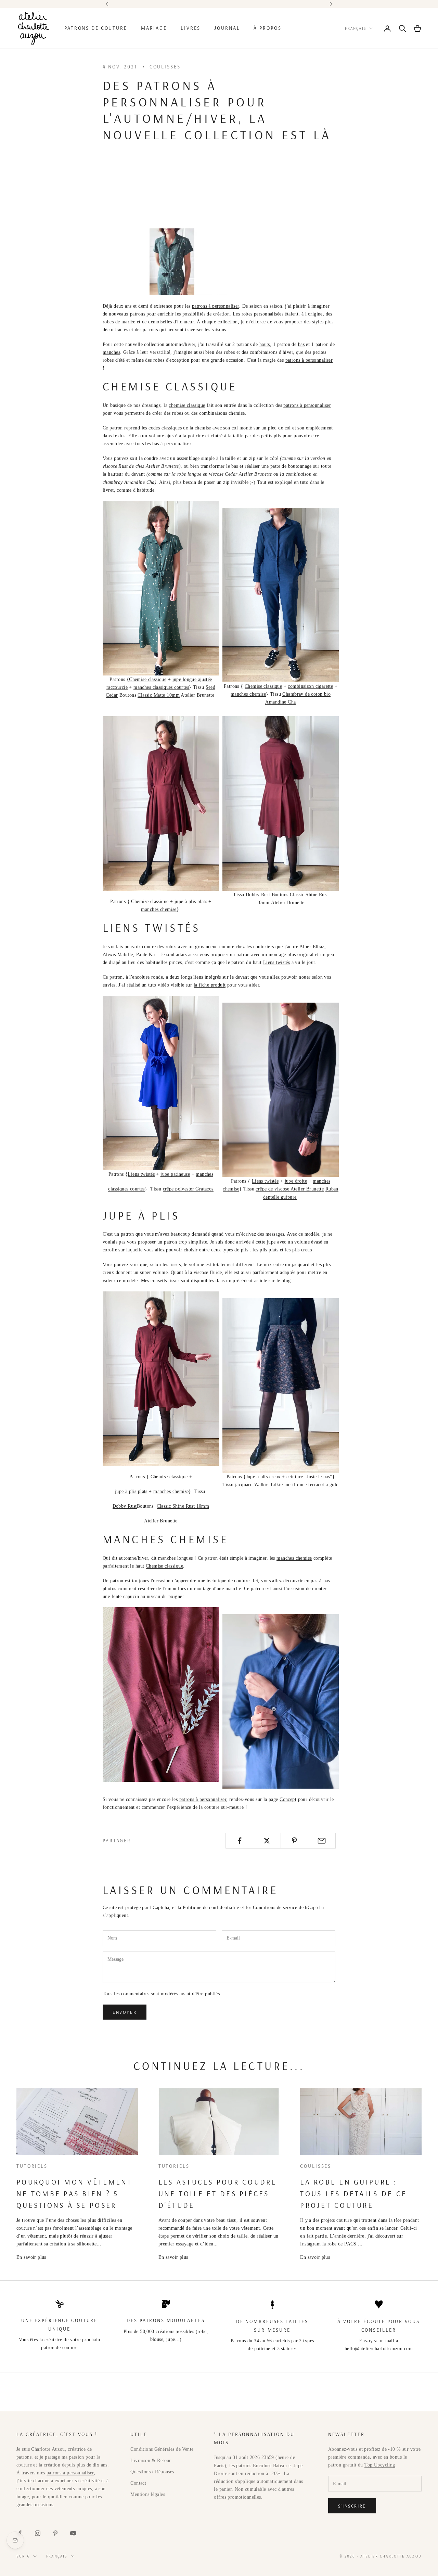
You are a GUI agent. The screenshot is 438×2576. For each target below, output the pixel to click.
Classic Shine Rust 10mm (183, 1506)
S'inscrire (352, 2506)
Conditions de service (275, 1908)
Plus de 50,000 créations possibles (160, 2332)
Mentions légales (148, 2494)
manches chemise (248, 694)
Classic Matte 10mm (159, 695)
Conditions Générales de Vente (162, 2449)
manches (111, 352)
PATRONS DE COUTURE (96, 28)
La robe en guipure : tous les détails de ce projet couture (353, 2193)
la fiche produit (210, 985)
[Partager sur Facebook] (239, 1841)
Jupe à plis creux (263, 1477)
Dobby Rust (258, 895)
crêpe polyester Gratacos (188, 1189)
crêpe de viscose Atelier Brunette (290, 1189)
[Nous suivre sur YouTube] (73, 2533)
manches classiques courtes (161, 687)
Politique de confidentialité (211, 1908)
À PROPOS (267, 28)
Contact (138, 2483)
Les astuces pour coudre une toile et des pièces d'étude (218, 2193)
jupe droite (296, 1181)
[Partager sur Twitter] (267, 1841)
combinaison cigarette (310, 686)
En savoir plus (31, 2257)
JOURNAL (227, 28)
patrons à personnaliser (216, 306)
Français (356, 28)
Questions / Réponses (152, 2472)
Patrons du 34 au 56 (251, 2341)
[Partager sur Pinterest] (294, 1841)
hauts (265, 344)
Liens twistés (276, 962)
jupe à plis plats (191, 901)
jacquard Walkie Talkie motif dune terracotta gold (287, 1485)
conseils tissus (165, 1281)
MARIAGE (154, 28)
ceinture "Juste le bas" (309, 1477)
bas (301, 344)
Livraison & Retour (151, 2461)
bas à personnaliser (172, 444)
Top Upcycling (380, 2465)
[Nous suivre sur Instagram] (38, 2533)
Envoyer (125, 2012)
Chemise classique (148, 679)
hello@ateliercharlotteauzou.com (379, 2349)
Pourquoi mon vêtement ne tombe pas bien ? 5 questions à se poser (74, 2193)
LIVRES (191, 28)
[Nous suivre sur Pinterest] (55, 2533)
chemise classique (187, 405)
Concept (288, 1799)
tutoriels (32, 2166)
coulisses (165, 67)
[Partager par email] (322, 1841)
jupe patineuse (175, 1174)
